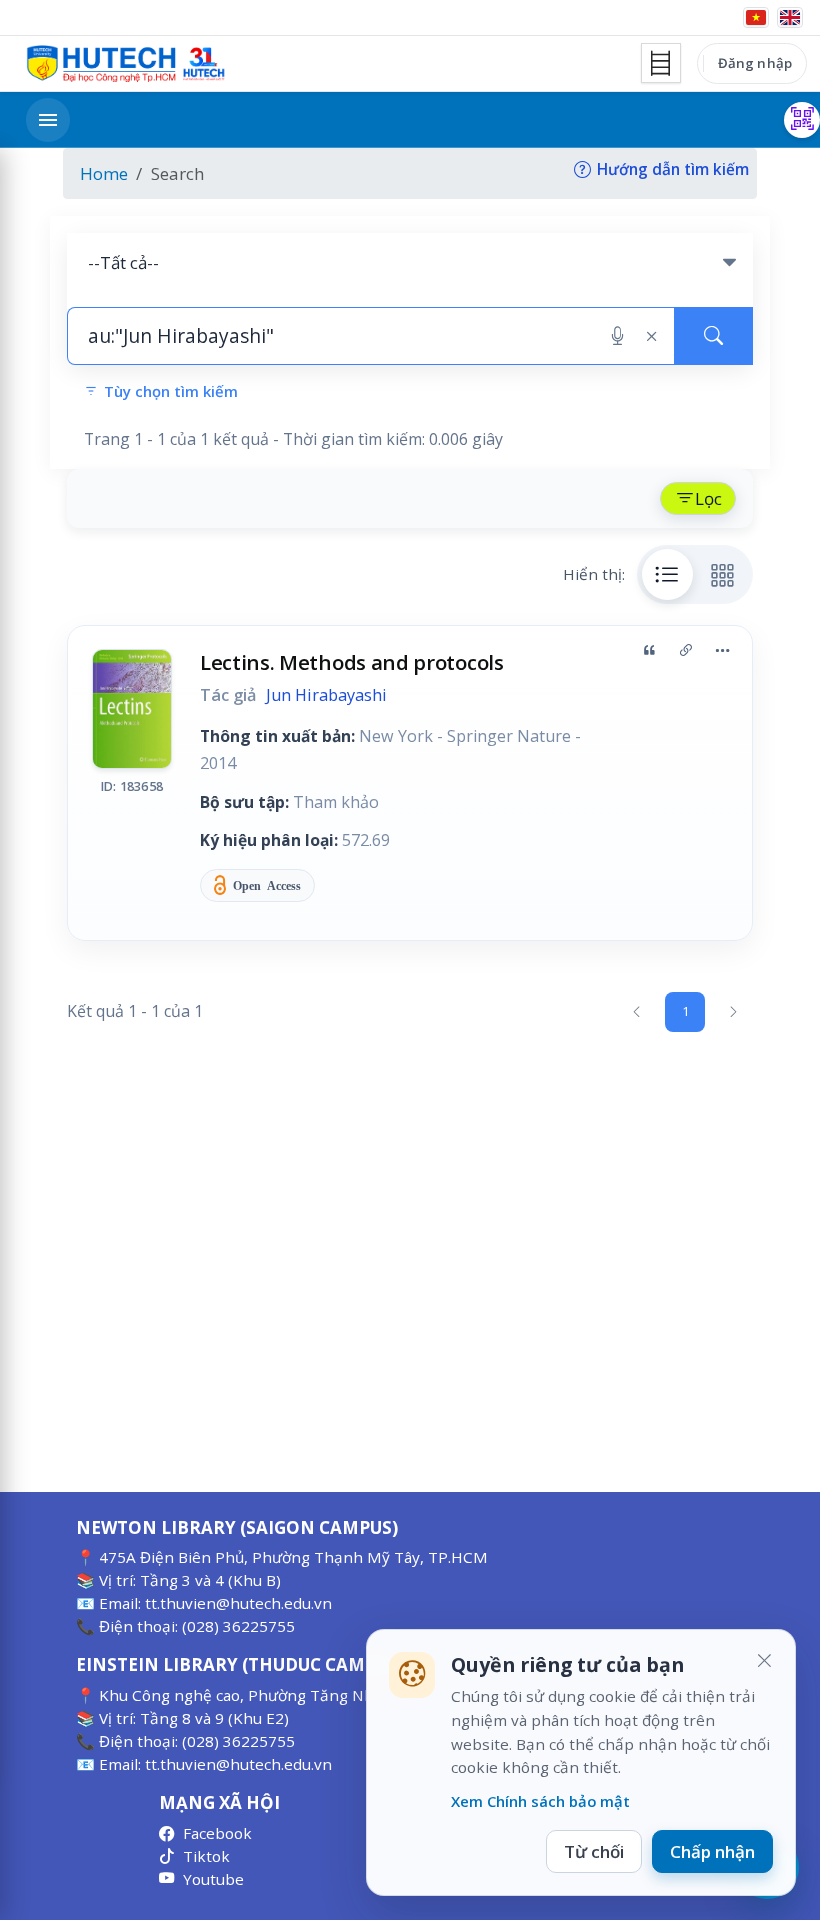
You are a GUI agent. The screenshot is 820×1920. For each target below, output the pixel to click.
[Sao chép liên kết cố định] (686, 651)
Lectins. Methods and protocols (352, 662)
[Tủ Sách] (661, 63)
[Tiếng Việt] (756, 17)
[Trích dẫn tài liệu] (649, 651)
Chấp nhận (712, 1851)
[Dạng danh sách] (668, 574)
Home (104, 173)
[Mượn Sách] (802, 120)
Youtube (213, 1879)
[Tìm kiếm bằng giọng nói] (617, 336)
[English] (790, 17)
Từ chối (594, 1851)
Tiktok (206, 1856)
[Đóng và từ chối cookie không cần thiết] (764, 1661)
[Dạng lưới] (723, 574)
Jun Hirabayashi (326, 695)
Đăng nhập (755, 63)
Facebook (217, 1833)
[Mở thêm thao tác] (722, 651)
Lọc (708, 498)
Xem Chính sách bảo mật (540, 1801)
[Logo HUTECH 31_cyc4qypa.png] (126, 64)
